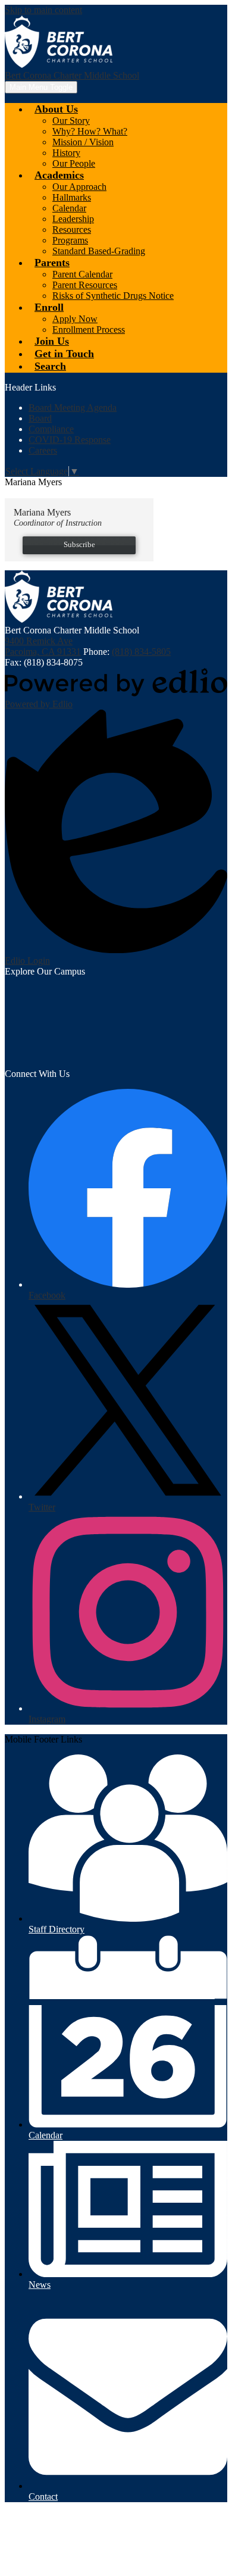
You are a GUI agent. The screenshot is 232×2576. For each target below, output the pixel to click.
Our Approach (79, 187)
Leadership (73, 219)
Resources (72, 230)
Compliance (51, 429)
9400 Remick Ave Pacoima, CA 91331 (43, 646)
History (66, 153)
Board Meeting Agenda (73, 408)
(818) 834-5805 (141, 652)
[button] (56, 109)
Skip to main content (43, 10)
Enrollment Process (89, 330)
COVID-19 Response (70, 440)
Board (40, 418)
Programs (70, 240)
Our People (74, 163)
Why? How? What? (90, 131)
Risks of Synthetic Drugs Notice (113, 296)
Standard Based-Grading (99, 251)
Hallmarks (72, 197)
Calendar (69, 208)
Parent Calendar (82, 274)
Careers (43, 450)
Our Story (71, 121)
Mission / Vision (83, 142)
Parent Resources (85, 285)
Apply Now (75, 319)
